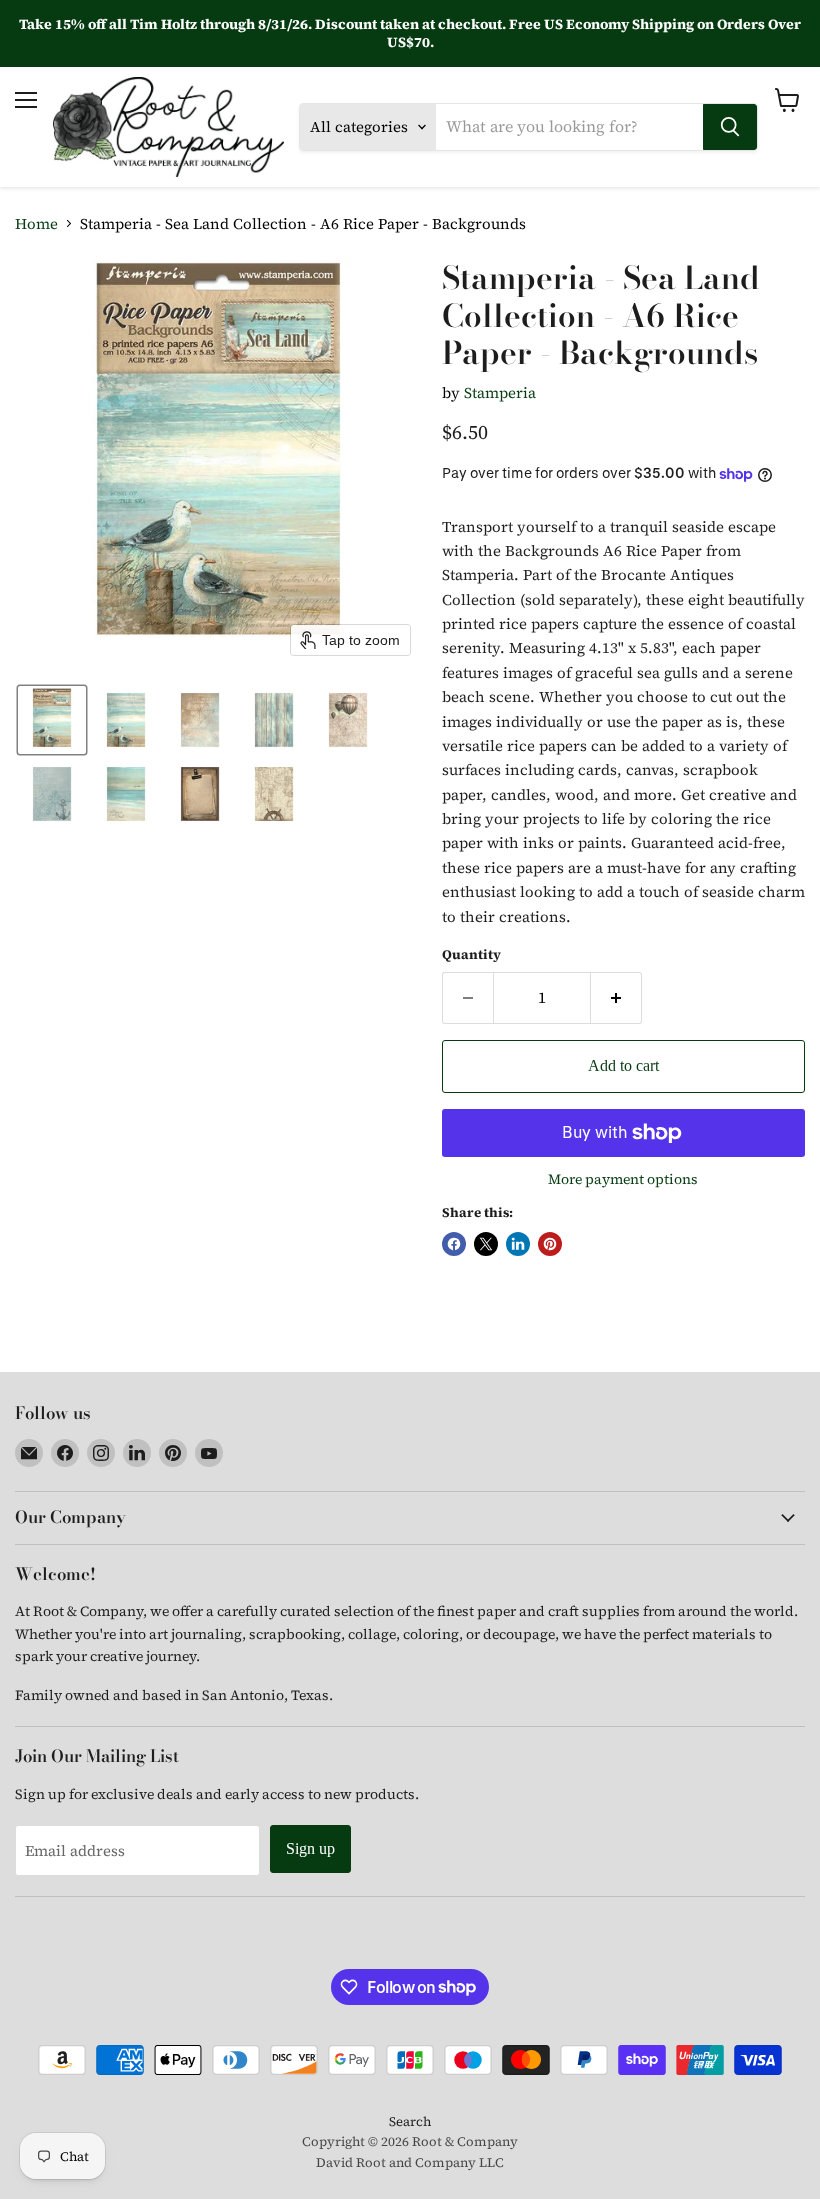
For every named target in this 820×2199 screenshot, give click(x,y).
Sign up (310, 1848)
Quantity (471, 954)
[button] (52, 720)
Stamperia (500, 392)
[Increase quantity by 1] (616, 998)
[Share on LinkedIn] (518, 1244)
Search (410, 2121)
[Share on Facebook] (454, 1244)
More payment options (623, 1179)
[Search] (730, 127)
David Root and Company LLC (410, 2162)
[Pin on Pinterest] (550, 1244)
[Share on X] (486, 1244)
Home (36, 223)
